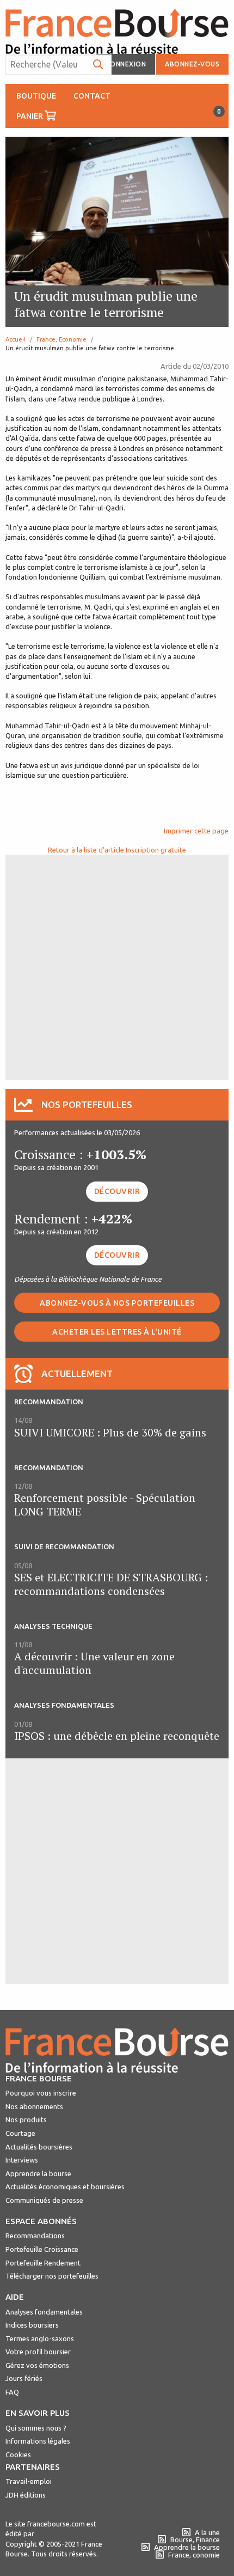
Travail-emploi (29, 2481)
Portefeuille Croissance (42, 2249)
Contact (92, 96)
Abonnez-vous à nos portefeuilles (117, 1303)
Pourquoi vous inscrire (41, 2093)
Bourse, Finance (195, 2540)
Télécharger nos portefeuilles (52, 2276)
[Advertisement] (117, 966)
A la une (207, 2532)
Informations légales (38, 2441)
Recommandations (35, 2236)
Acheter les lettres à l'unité (117, 1332)
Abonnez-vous (192, 64)
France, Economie (61, 339)
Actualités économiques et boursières (65, 2187)
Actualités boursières (39, 2147)
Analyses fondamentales (44, 2312)
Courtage (20, 2133)
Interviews (22, 2160)
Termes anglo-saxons (40, 2339)
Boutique (36, 96)
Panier (41, 114)
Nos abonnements (34, 2106)
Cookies (18, 2455)
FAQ (12, 2392)
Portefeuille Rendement (43, 2263)
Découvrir (117, 1191)
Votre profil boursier (38, 2352)
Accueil (16, 339)
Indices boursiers (32, 2325)
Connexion (126, 64)
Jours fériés (24, 2378)
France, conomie (194, 2555)
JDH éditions (26, 2495)
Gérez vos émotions (37, 2365)
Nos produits (26, 2120)
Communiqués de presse (44, 2200)
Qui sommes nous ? (36, 2428)
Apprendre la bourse (38, 2173)
